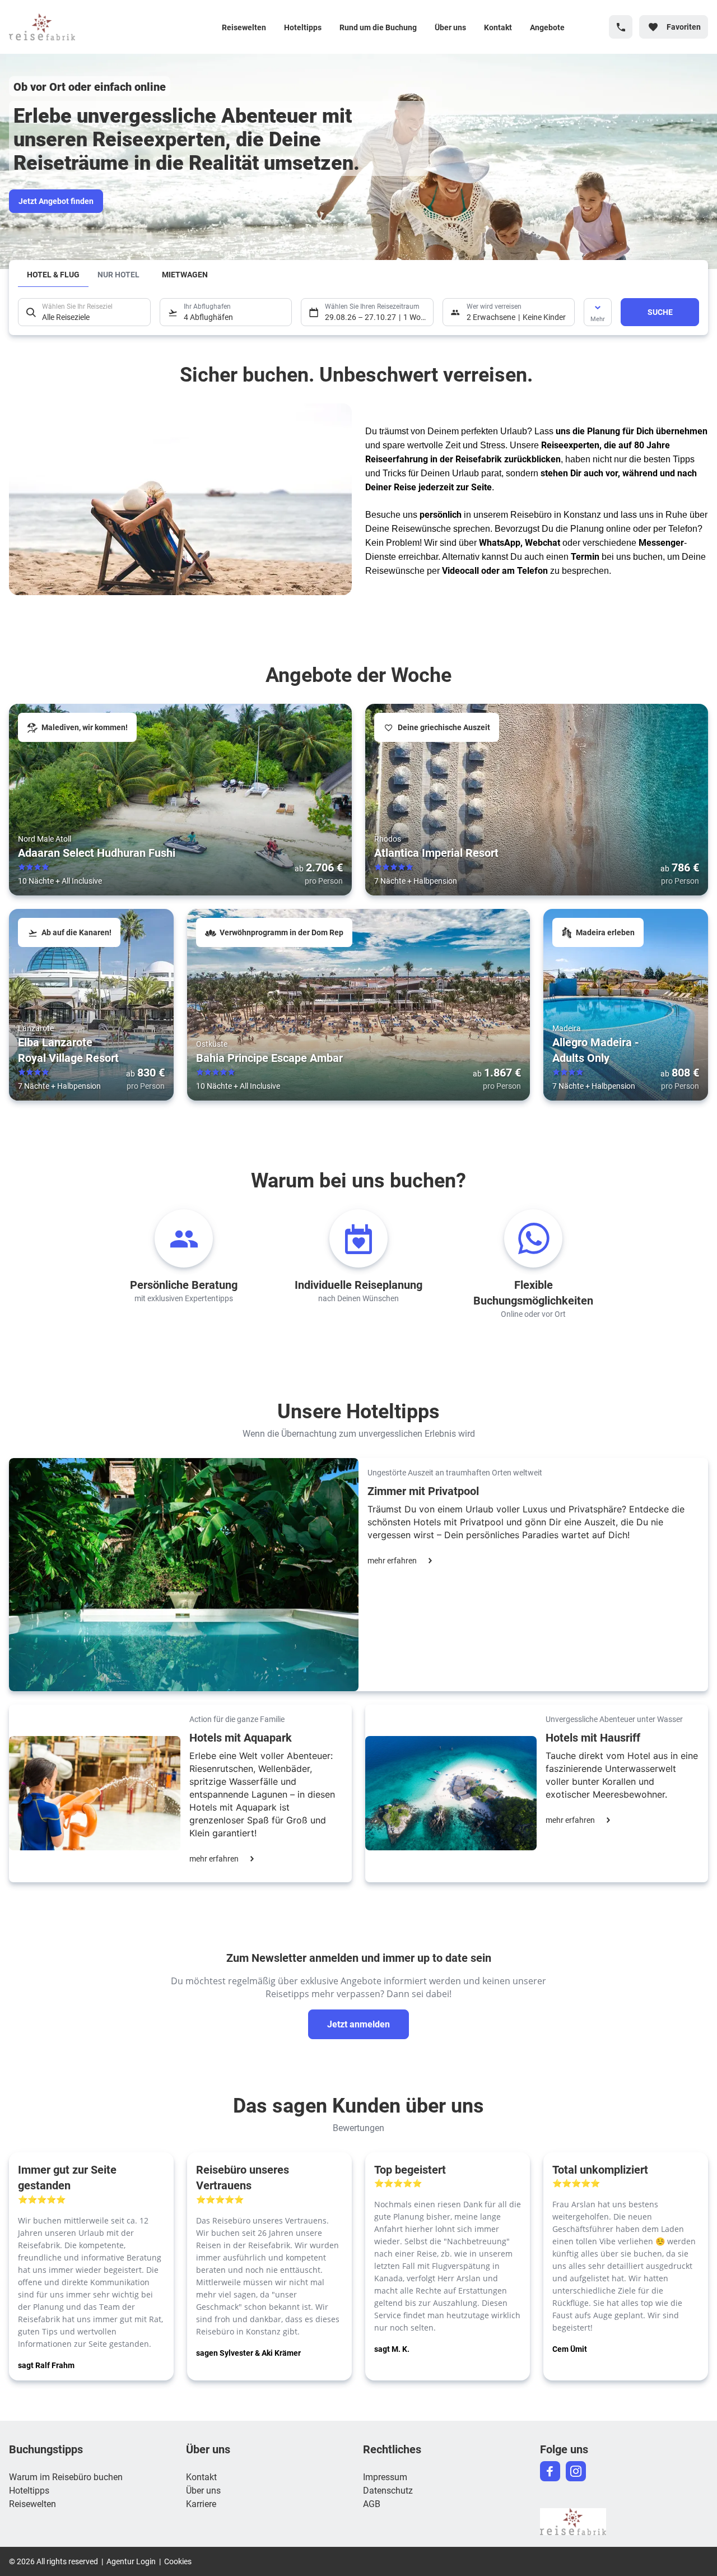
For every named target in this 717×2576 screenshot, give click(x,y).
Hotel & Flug (53, 274)
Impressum (385, 2477)
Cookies (178, 2561)
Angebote (547, 27)
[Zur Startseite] (82, 27)
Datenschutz (388, 2490)
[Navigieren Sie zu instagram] (576, 2471)
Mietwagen (185, 274)
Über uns (450, 27)
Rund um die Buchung (378, 27)
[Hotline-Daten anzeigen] (621, 27)
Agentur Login (131, 2561)
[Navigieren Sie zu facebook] (550, 2471)
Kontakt (498, 27)
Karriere (201, 2503)
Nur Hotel (118, 274)
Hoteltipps (303, 27)
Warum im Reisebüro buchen (66, 2477)
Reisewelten (244, 27)
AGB (372, 2503)
